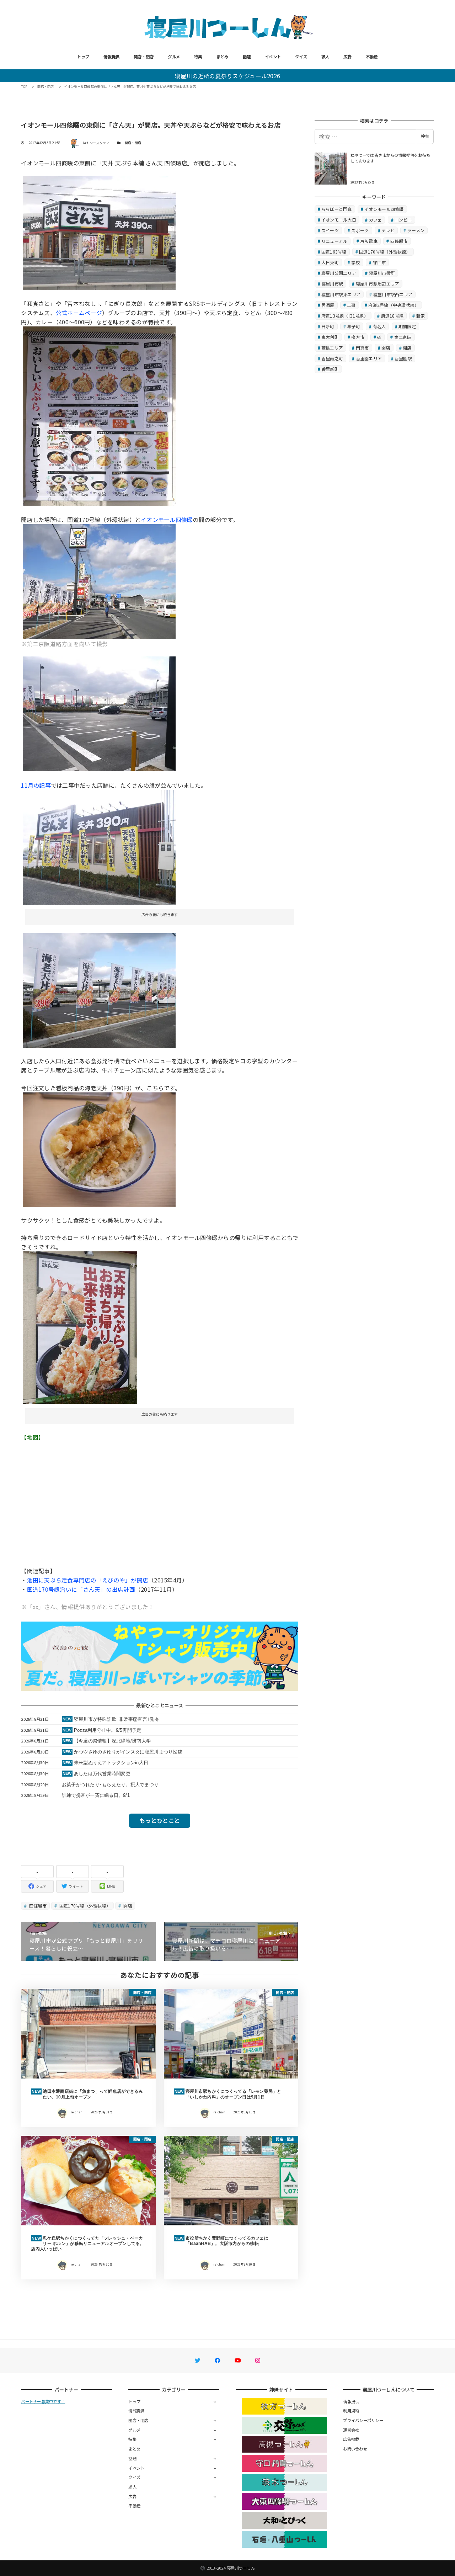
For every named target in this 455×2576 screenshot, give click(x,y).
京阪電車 (369, 241)
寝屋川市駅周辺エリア (378, 284)
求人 (325, 57)
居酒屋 (328, 305)
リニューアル (334, 241)
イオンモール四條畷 (167, 520)
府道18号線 (392, 316)
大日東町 (330, 262)
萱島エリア (332, 348)
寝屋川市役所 (382, 273)
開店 (127, 1906)
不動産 (372, 57)
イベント (273, 57)
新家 (421, 316)
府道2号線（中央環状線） (394, 305)
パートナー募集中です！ (43, 2401)
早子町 (354, 326)
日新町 (328, 326)
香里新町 (330, 369)
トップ (83, 57)
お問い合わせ (355, 2449)
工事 (351, 305)
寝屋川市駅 (332, 284)
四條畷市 (37, 1906)
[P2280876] (99, 415)
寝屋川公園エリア (339, 273)
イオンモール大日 (339, 220)
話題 (247, 57)
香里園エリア (369, 358)
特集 (198, 57)
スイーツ (330, 230)
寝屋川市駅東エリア (341, 294)
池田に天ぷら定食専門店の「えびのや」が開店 (88, 1580)
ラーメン (416, 230)
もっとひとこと (160, 1820)
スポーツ (360, 230)
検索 (425, 136)
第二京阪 (403, 337)
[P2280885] (99, 580)
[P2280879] (99, 1149)
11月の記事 (36, 785)
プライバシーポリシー (363, 2420)
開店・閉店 (144, 57)
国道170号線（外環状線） (85, 1906)
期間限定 (407, 326)
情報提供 (111, 57)
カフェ (376, 220)
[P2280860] (99, 846)
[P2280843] (99, 989)
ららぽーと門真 (337, 209)
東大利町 (330, 337)
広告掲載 (351, 2439)
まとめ (223, 57)
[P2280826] (99, 232)
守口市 (379, 262)
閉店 (386, 348)
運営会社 (351, 2430)
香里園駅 (403, 358)
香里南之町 (332, 358)
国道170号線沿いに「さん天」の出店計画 (81, 1589)
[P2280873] (80, 1327)
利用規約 (351, 2411)
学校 (356, 262)
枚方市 (358, 337)
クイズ (301, 57)
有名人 (379, 326)
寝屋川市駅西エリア (393, 294)
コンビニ (403, 220)
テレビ (388, 230)
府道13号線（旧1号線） (345, 316)
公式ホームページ (79, 313)
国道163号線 (334, 252)
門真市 (362, 348)
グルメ (174, 57)
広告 (347, 57)
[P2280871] (99, 713)
